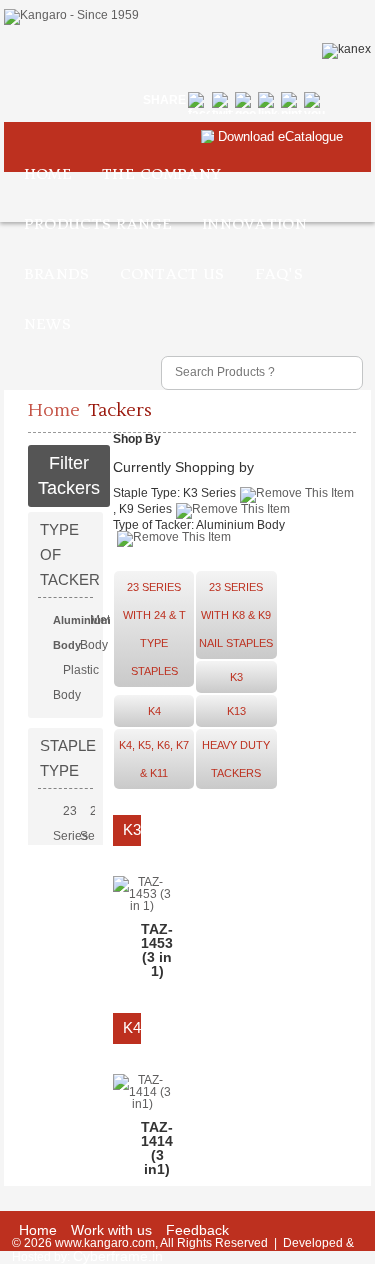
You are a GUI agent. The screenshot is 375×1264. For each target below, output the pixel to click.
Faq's (279, 274)
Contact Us (172, 274)
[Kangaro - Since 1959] (71, 17)
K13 (236, 711)
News (47, 324)
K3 (236, 677)
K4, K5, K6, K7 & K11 (154, 759)
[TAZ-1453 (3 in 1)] (142, 906)
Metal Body (100, 632)
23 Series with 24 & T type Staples (154, 629)
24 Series (97, 823)
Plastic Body (76, 682)
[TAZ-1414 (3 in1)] (142, 1104)
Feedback (197, 1230)
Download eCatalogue (280, 136)
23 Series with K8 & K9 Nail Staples (236, 615)
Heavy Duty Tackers (236, 759)
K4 (154, 711)
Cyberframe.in (118, 1256)
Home (48, 174)
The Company (161, 174)
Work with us (111, 1230)
